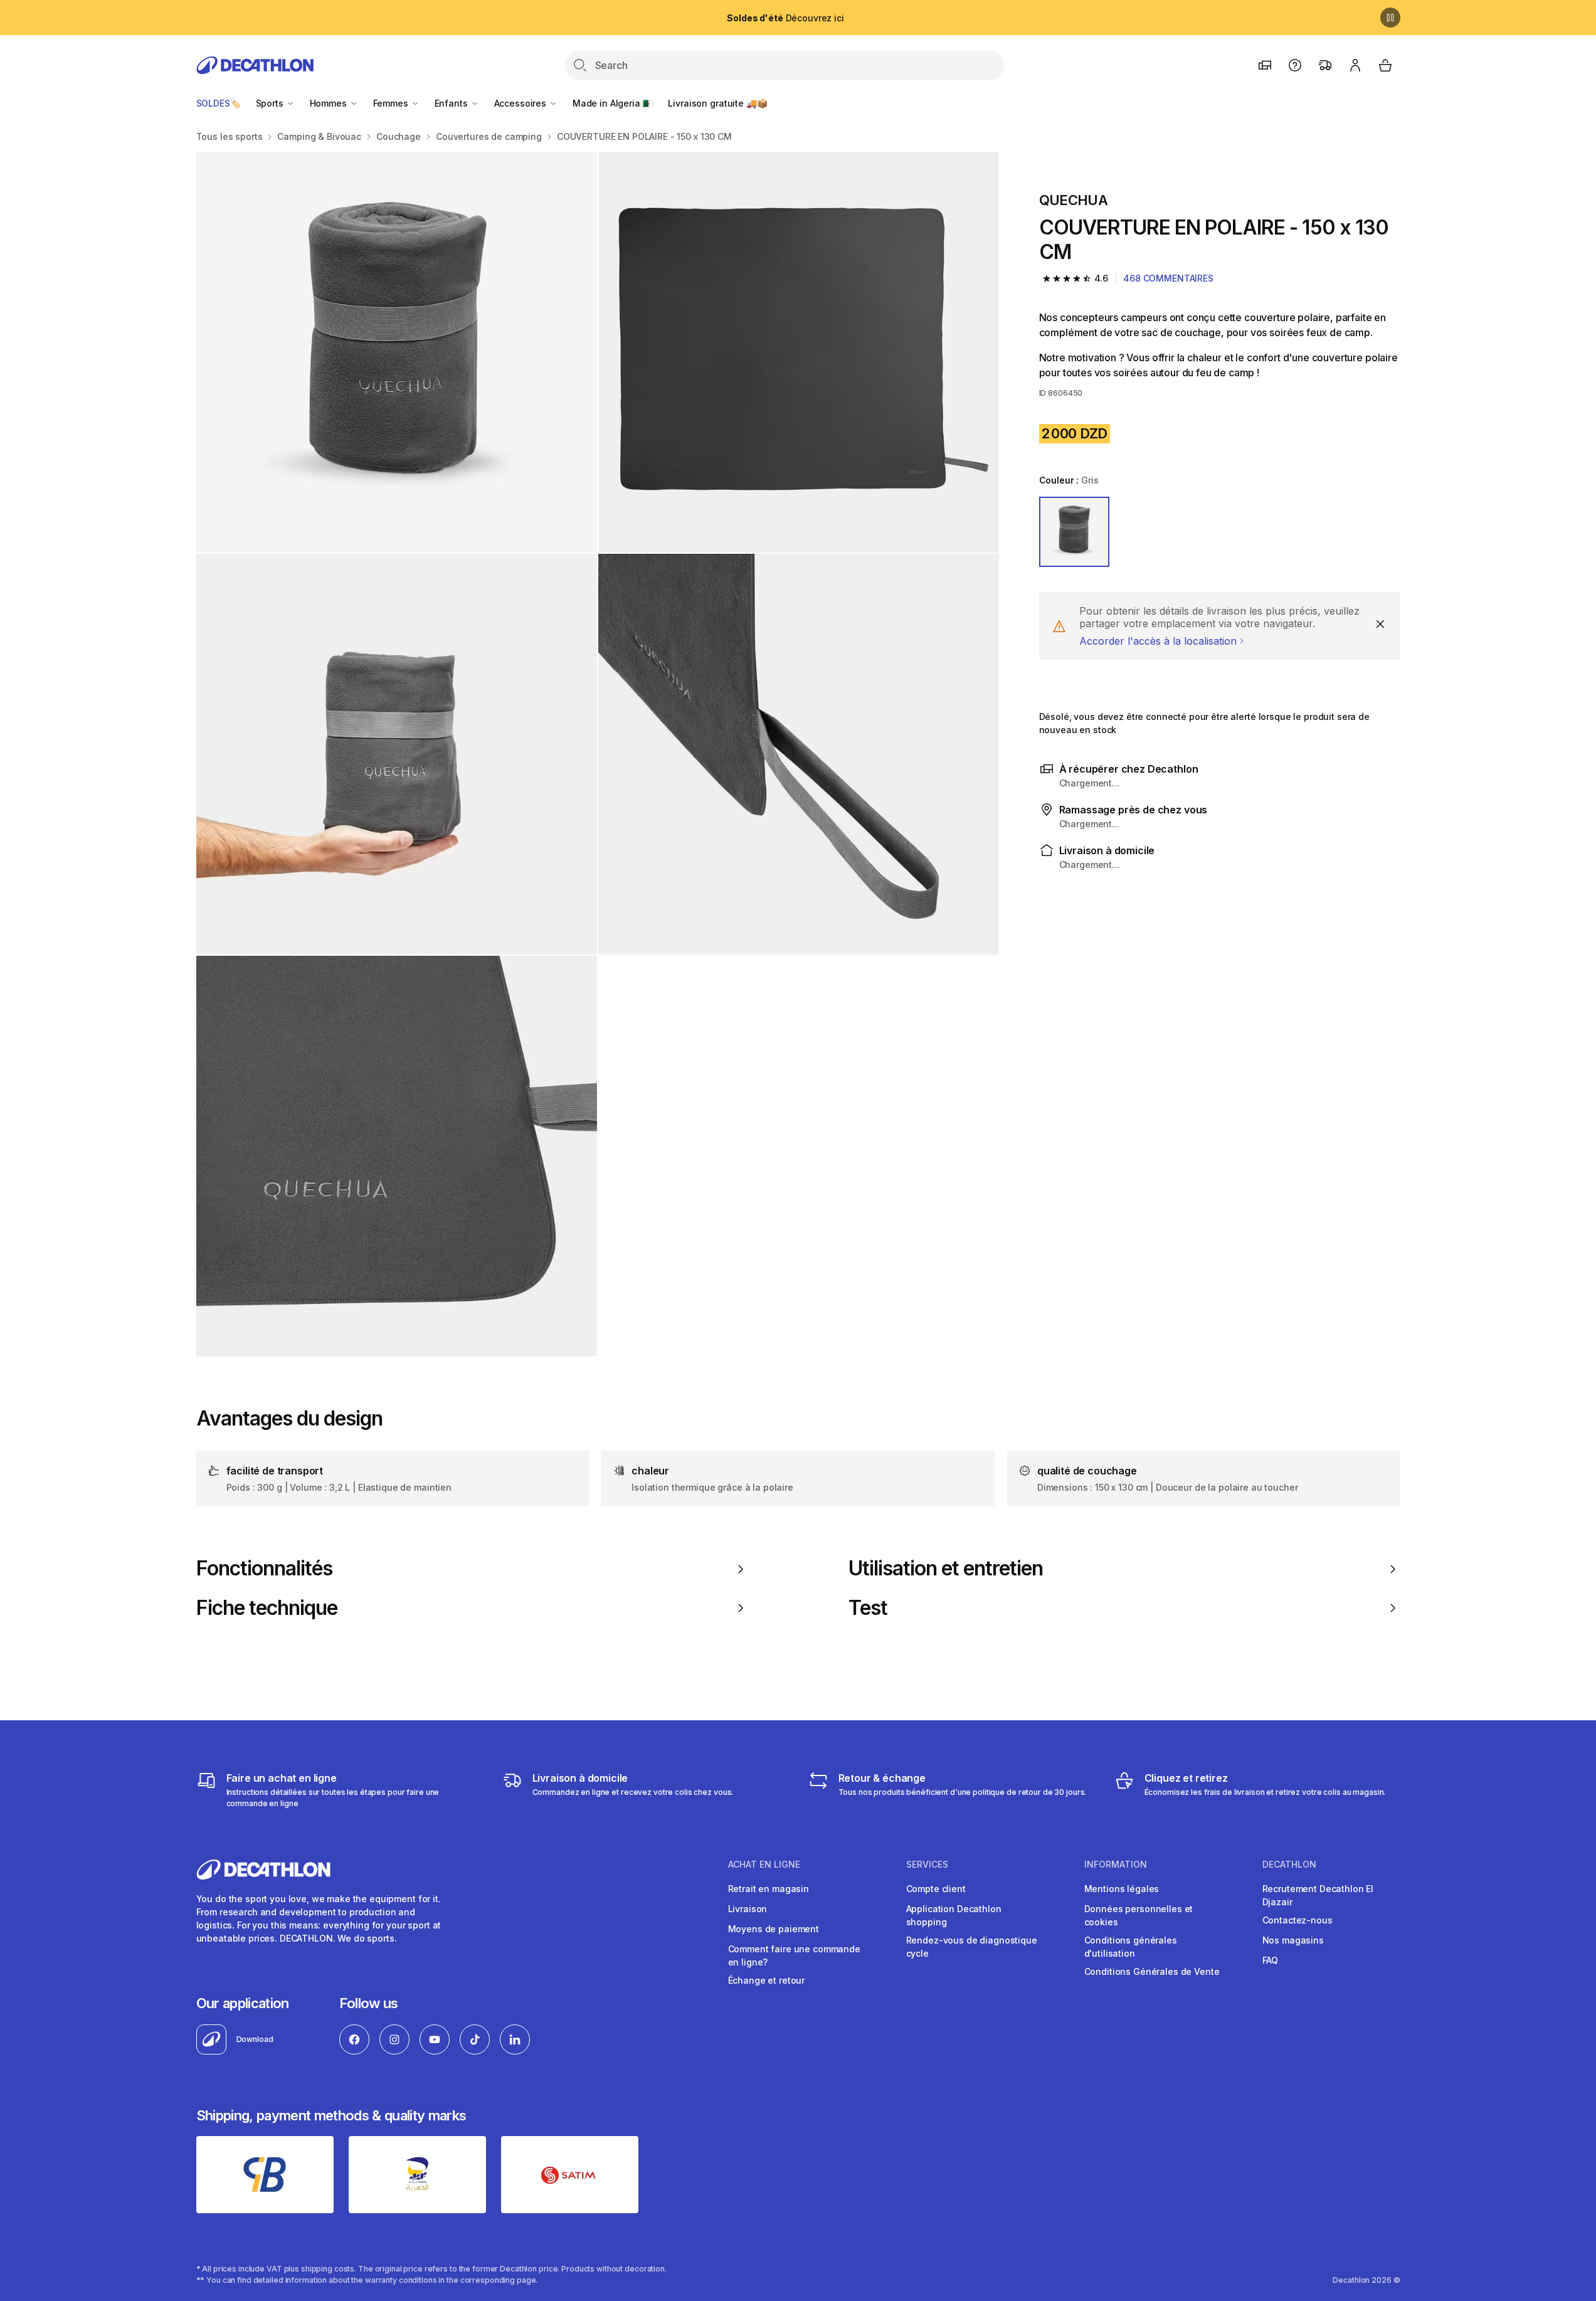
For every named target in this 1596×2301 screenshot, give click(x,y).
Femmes (392, 103)
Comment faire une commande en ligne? (794, 1955)
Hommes (330, 103)
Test (868, 1608)
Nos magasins (1293, 1940)
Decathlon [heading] (1289, 1865)
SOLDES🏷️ (219, 103)
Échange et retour (767, 1980)
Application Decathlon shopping (954, 1915)
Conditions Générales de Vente (1152, 1971)
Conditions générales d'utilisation (1131, 1947)
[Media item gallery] (598, 754)
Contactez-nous (1297, 1920)
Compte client (936, 1889)
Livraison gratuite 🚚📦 (717, 103)
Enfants (452, 103)
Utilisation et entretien (946, 1568)
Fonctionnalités (265, 1568)
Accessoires (521, 103)
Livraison (748, 1909)
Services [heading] (927, 1865)
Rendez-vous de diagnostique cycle (972, 1947)
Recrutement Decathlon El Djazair (1318, 1895)
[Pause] (1390, 18)
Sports (271, 103)
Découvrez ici (785, 18)
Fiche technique (267, 1608)
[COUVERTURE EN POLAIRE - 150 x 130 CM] (397, 352)
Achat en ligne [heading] (764, 1865)
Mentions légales (1122, 1889)
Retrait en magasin (769, 1889)
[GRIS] (1074, 532)
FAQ (1271, 1960)
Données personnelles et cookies (1139, 1915)
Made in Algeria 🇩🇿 (613, 103)
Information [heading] (1116, 1865)
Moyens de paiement (774, 1929)
